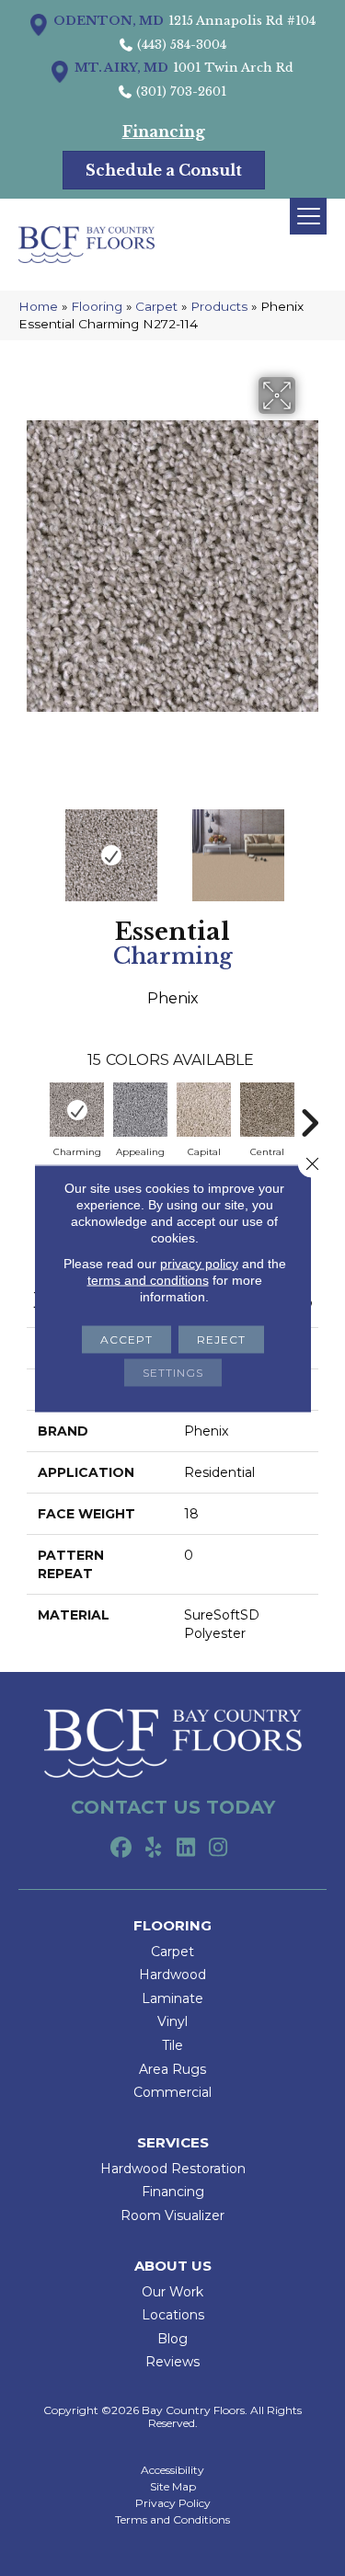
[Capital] (204, 1110)
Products (219, 306)
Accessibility (172, 2470)
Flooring (97, 306)
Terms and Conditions (172, 2520)
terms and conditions (148, 1279)
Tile (172, 2045)
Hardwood (172, 1975)
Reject (221, 1339)
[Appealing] (140, 1110)
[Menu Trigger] (308, 216)
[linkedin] (186, 1849)
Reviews (172, 2362)
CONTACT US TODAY (173, 1807)
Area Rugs (172, 2069)
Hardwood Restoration (173, 2169)
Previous (36, 846)
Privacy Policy (173, 2503)
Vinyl (172, 2021)
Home (38, 306)
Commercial (172, 2092)
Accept (126, 1339)
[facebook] (122, 1849)
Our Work (172, 2292)
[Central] (267, 1110)
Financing (173, 2192)
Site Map (173, 2487)
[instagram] (218, 1849)
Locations (173, 2315)
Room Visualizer (172, 2215)
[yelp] (154, 1849)
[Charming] (77, 1110)
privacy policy (199, 1263)
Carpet (156, 306)
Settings (173, 1372)
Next (309, 846)
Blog (172, 2339)
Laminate (172, 1998)
